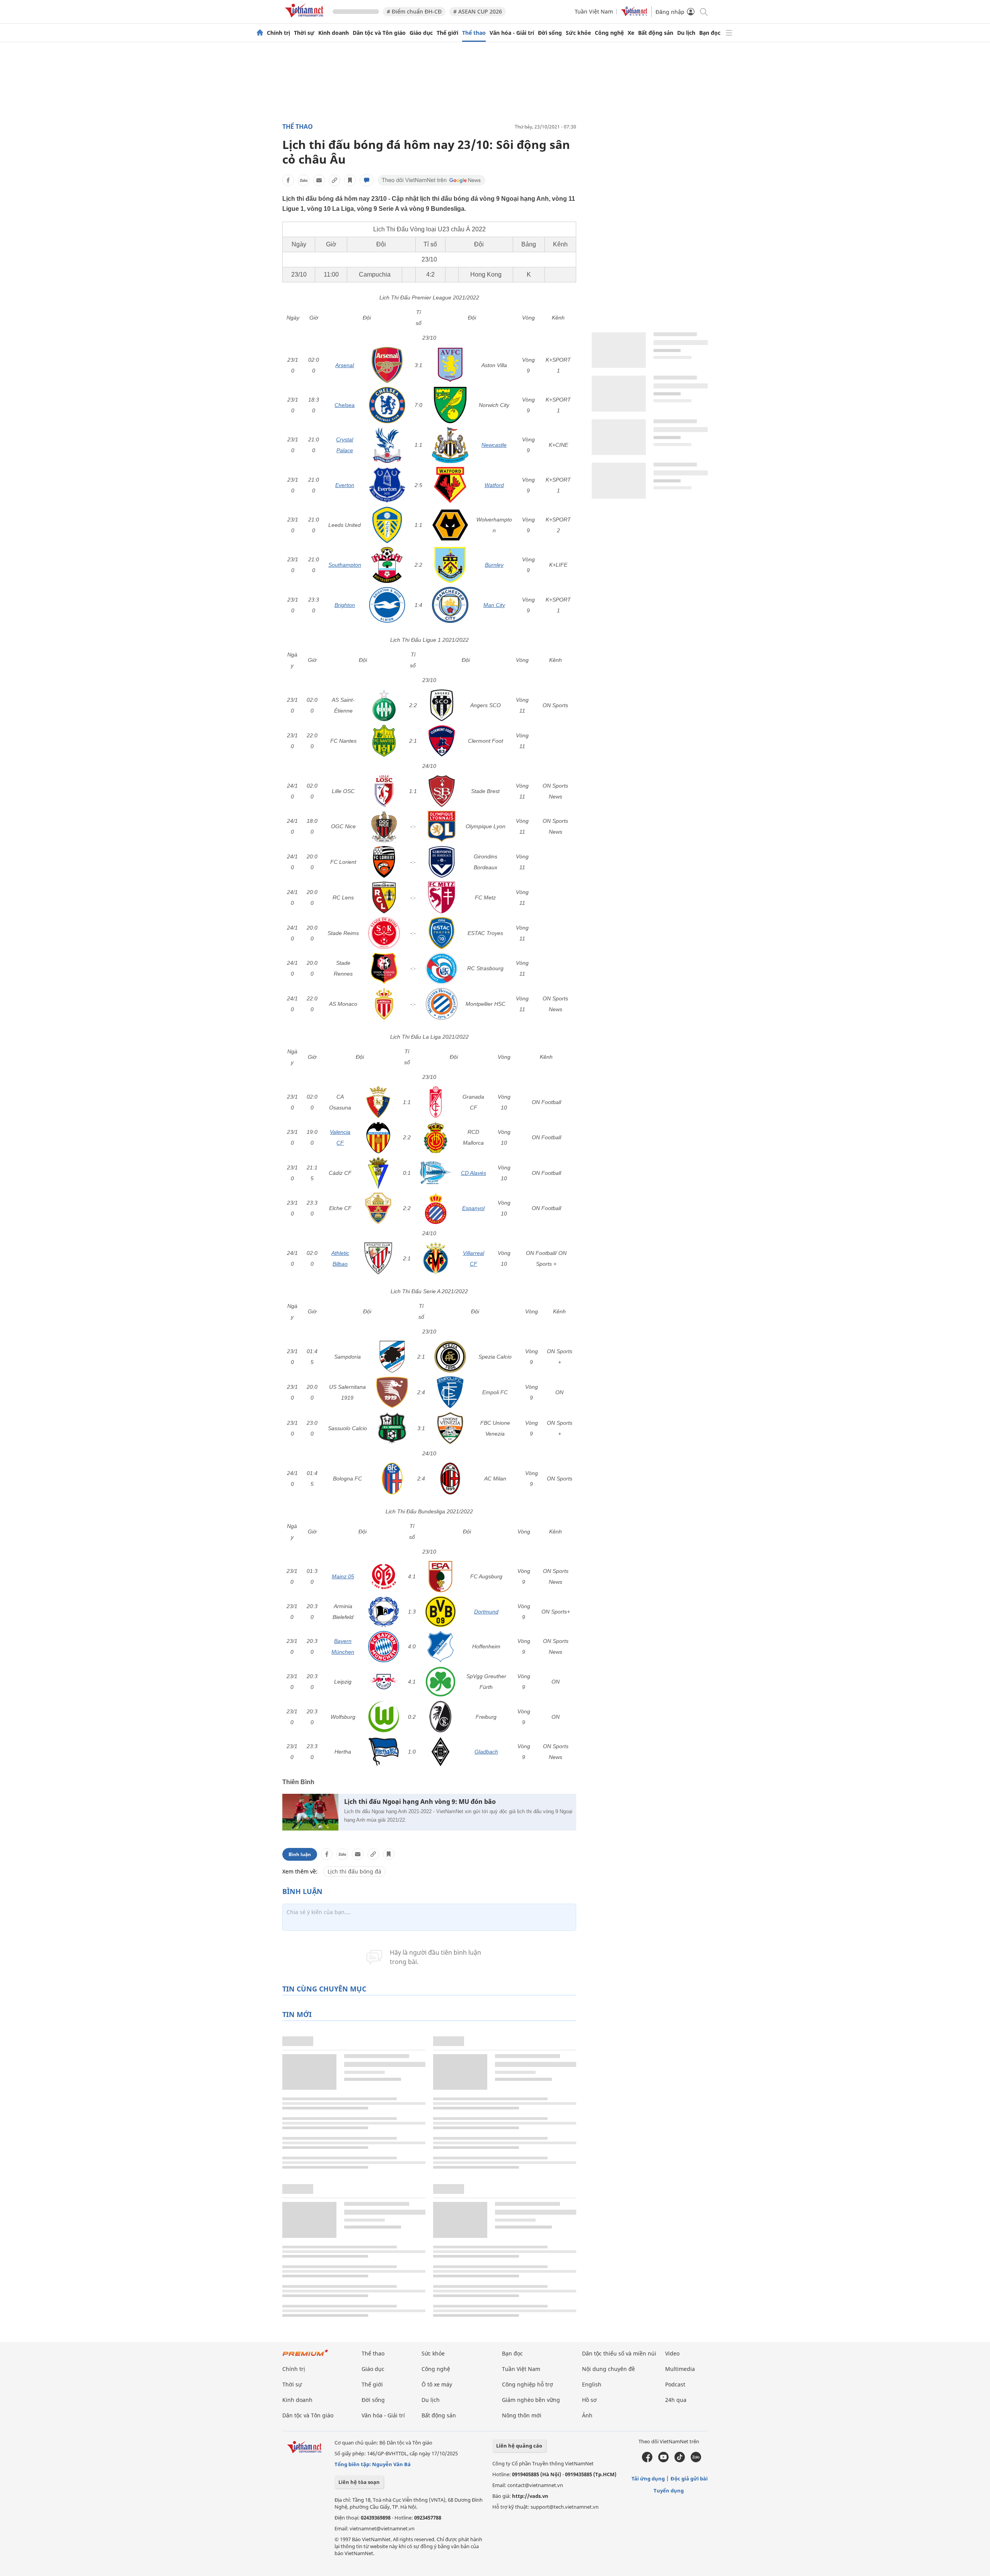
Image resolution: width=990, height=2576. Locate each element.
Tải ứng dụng (648, 2479)
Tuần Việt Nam (594, 11)
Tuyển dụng (669, 2491)
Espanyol (473, 1208)
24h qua (676, 2400)
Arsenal (345, 365)
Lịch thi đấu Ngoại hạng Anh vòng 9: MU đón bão (420, 1802)
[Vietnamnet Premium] (306, 2356)
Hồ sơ (589, 2400)
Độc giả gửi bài (689, 2479)
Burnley (494, 565)
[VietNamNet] (260, 33)
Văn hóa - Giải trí (512, 33)
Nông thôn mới (522, 2415)
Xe (631, 33)
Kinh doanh (334, 33)
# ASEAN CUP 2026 (478, 11)
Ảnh (587, 2415)
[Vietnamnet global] (634, 14)
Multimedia (680, 2369)
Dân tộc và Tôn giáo (379, 33)
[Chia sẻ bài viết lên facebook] (288, 180)
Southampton (345, 565)
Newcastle (494, 445)
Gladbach (486, 1752)
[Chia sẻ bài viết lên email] (319, 180)
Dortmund (486, 1612)
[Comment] (367, 180)
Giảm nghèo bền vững (531, 2400)
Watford (494, 485)
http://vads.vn (530, 2496)
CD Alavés (474, 1173)
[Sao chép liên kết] (335, 180)
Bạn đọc (710, 33)
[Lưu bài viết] (350, 180)
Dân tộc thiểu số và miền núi (619, 2353)
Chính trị (278, 33)
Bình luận (300, 1854)
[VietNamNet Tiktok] (680, 2460)
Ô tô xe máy (437, 2384)
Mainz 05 (343, 1576)
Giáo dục (421, 33)
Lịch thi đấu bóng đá (354, 1871)
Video (672, 2353)
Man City (494, 605)
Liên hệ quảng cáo (519, 2446)
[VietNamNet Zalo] (696, 2460)
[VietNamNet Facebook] (647, 2460)
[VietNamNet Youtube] (663, 2460)
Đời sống (550, 33)
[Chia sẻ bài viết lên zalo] (304, 180)
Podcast (675, 2384)
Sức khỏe (578, 33)
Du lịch (686, 33)
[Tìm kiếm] (703, 11)
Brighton (345, 605)
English (592, 2384)
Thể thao (474, 33)
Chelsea (345, 405)
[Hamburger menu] (729, 33)
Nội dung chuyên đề (609, 2369)
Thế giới (447, 33)
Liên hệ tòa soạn (359, 2482)
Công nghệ (609, 33)
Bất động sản (656, 33)
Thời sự (304, 33)
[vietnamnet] (306, 19)
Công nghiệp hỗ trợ (527, 2384)
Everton (345, 485)
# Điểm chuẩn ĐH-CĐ (414, 11)
